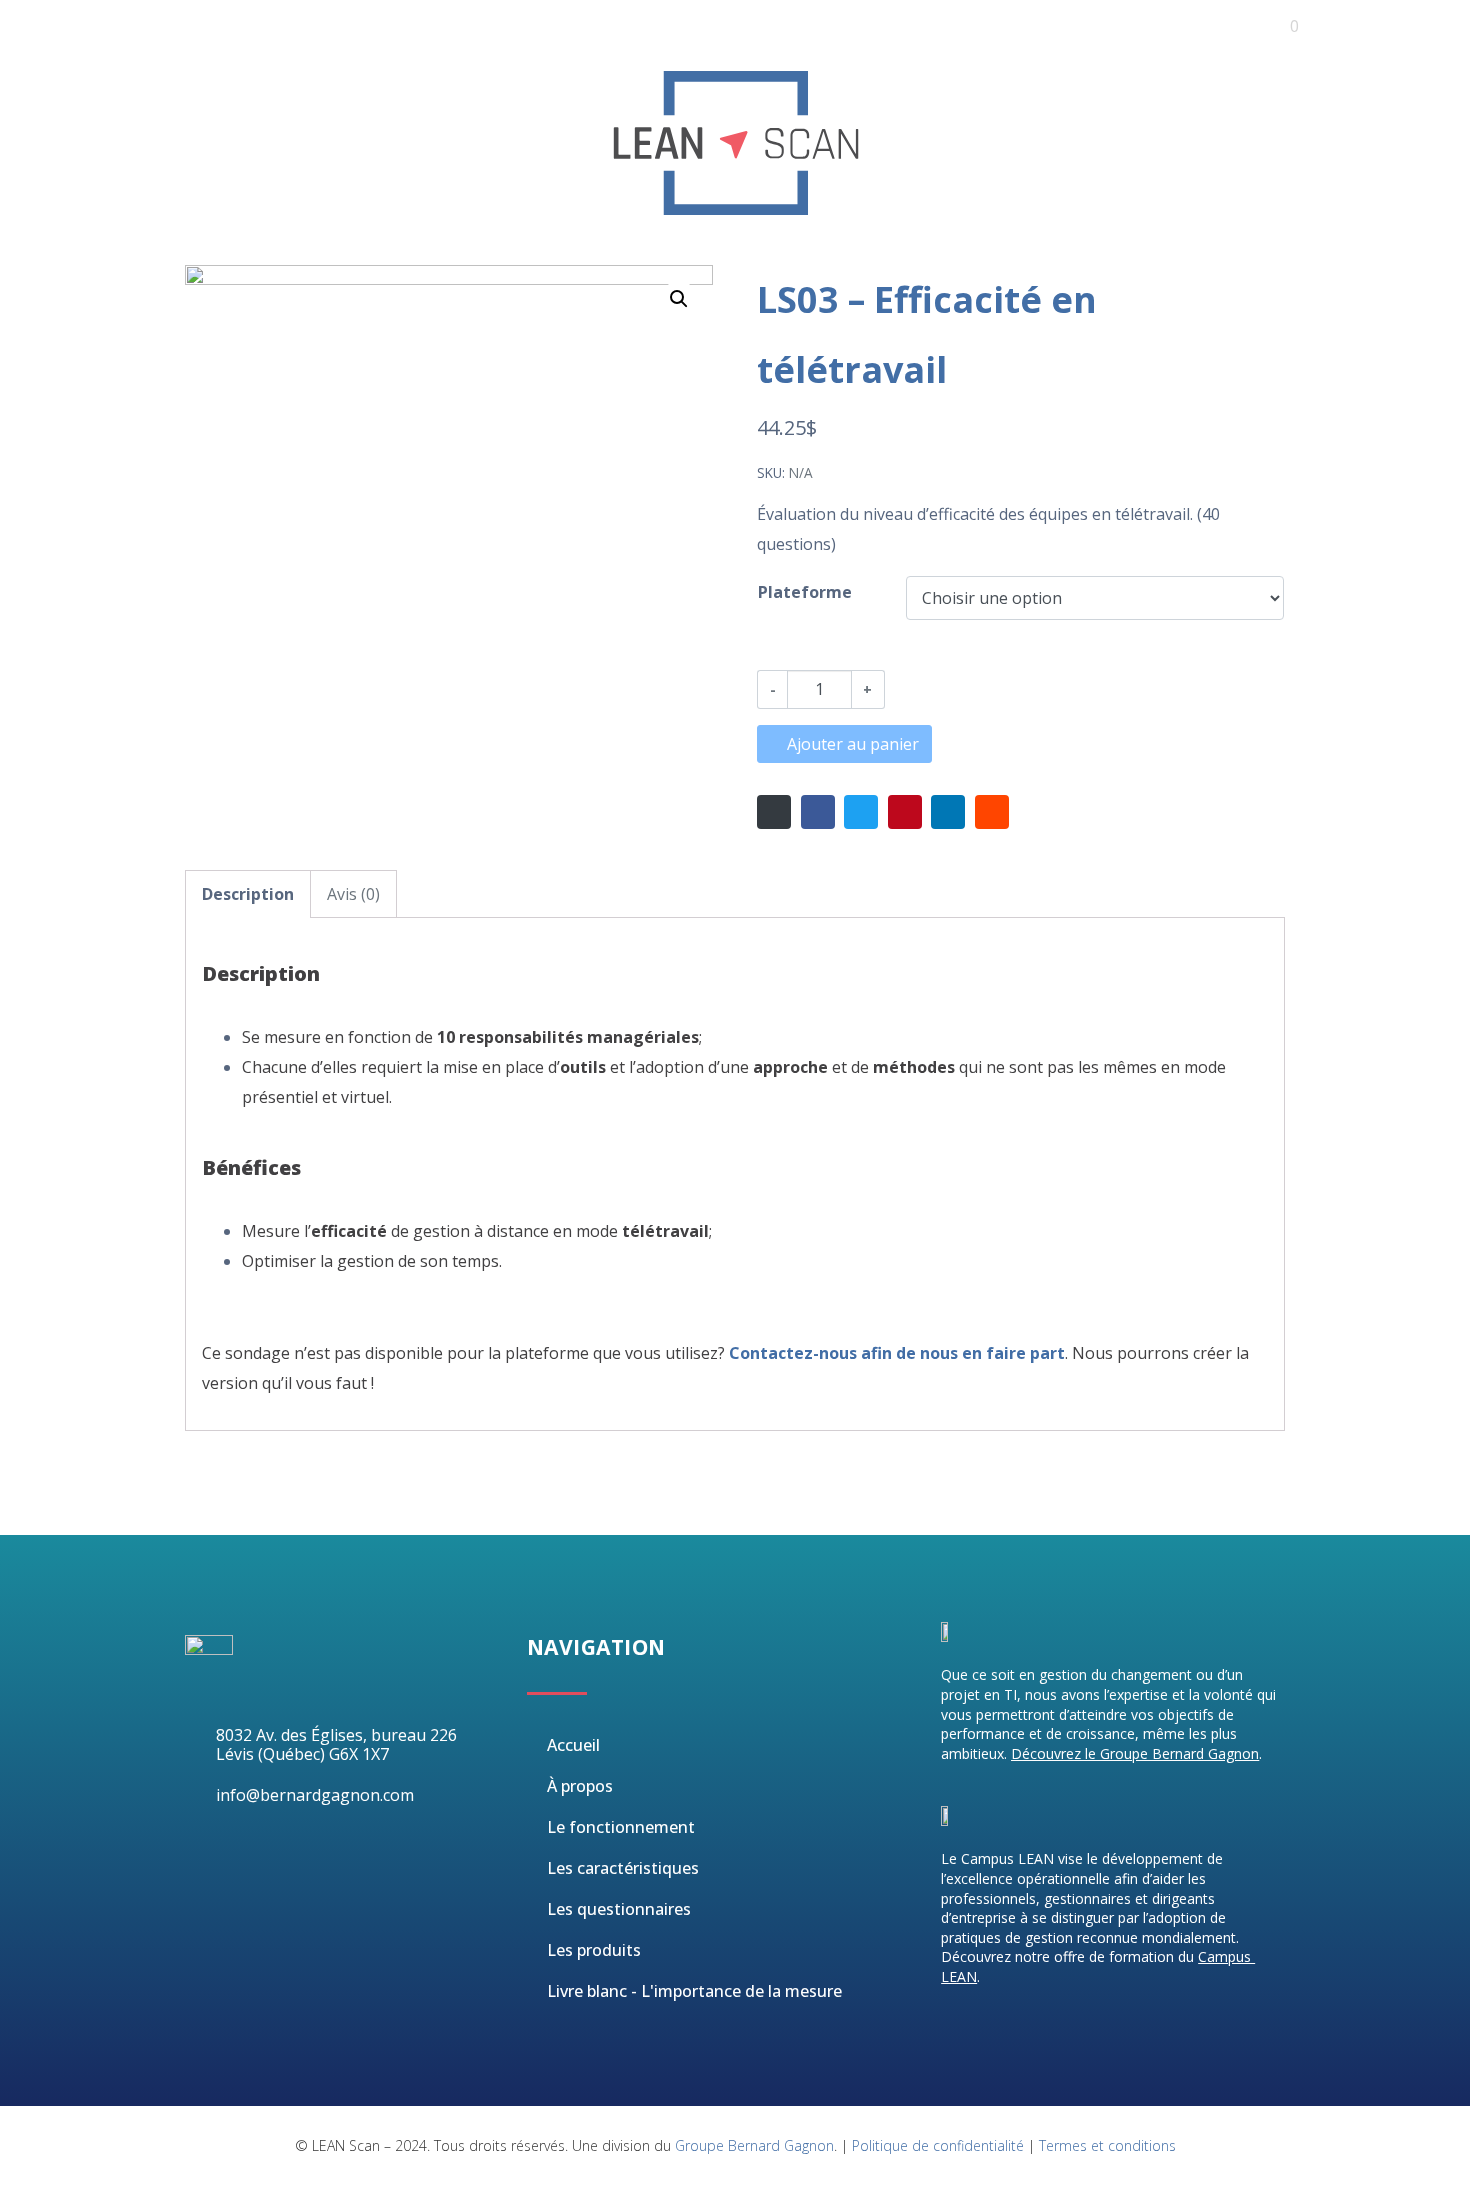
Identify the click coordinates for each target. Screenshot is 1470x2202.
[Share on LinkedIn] (948, 812)
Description (248, 894)
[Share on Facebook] (818, 812)
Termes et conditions (1107, 2145)
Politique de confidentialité (938, 2145)
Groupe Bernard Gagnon (754, 2145)
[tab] (248, 894)
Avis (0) (353, 894)
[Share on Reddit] (992, 812)
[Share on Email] (774, 812)
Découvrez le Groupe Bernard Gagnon (1135, 1753)
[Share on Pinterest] (905, 812)
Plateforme (805, 592)
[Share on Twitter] (861, 812)
